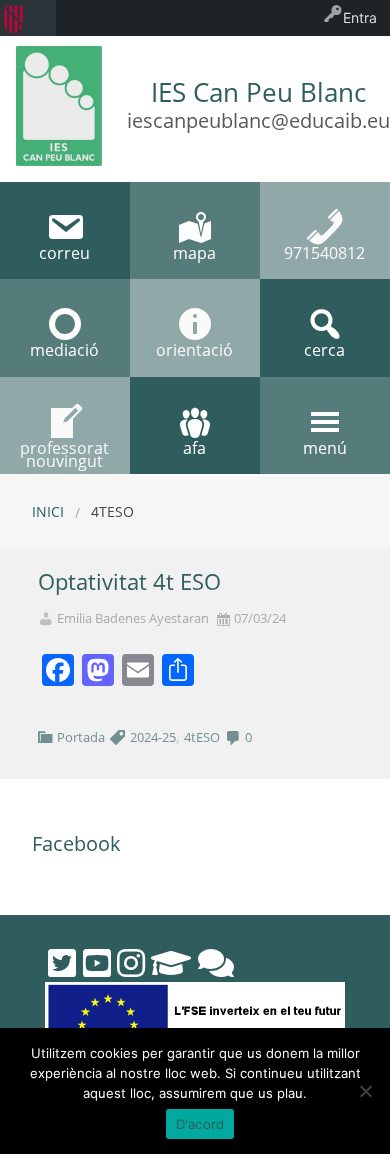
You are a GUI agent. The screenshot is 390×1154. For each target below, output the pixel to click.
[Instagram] (131, 963)
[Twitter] (62, 963)
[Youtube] (97, 963)
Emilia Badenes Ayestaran (133, 618)
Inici (48, 511)
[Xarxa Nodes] (216, 963)
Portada (81, 737)
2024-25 (153, 737)
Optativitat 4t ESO (129, 581)
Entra (360, 17)
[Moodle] (171, 963)
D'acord (200, 1124)
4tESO (202, 737)
